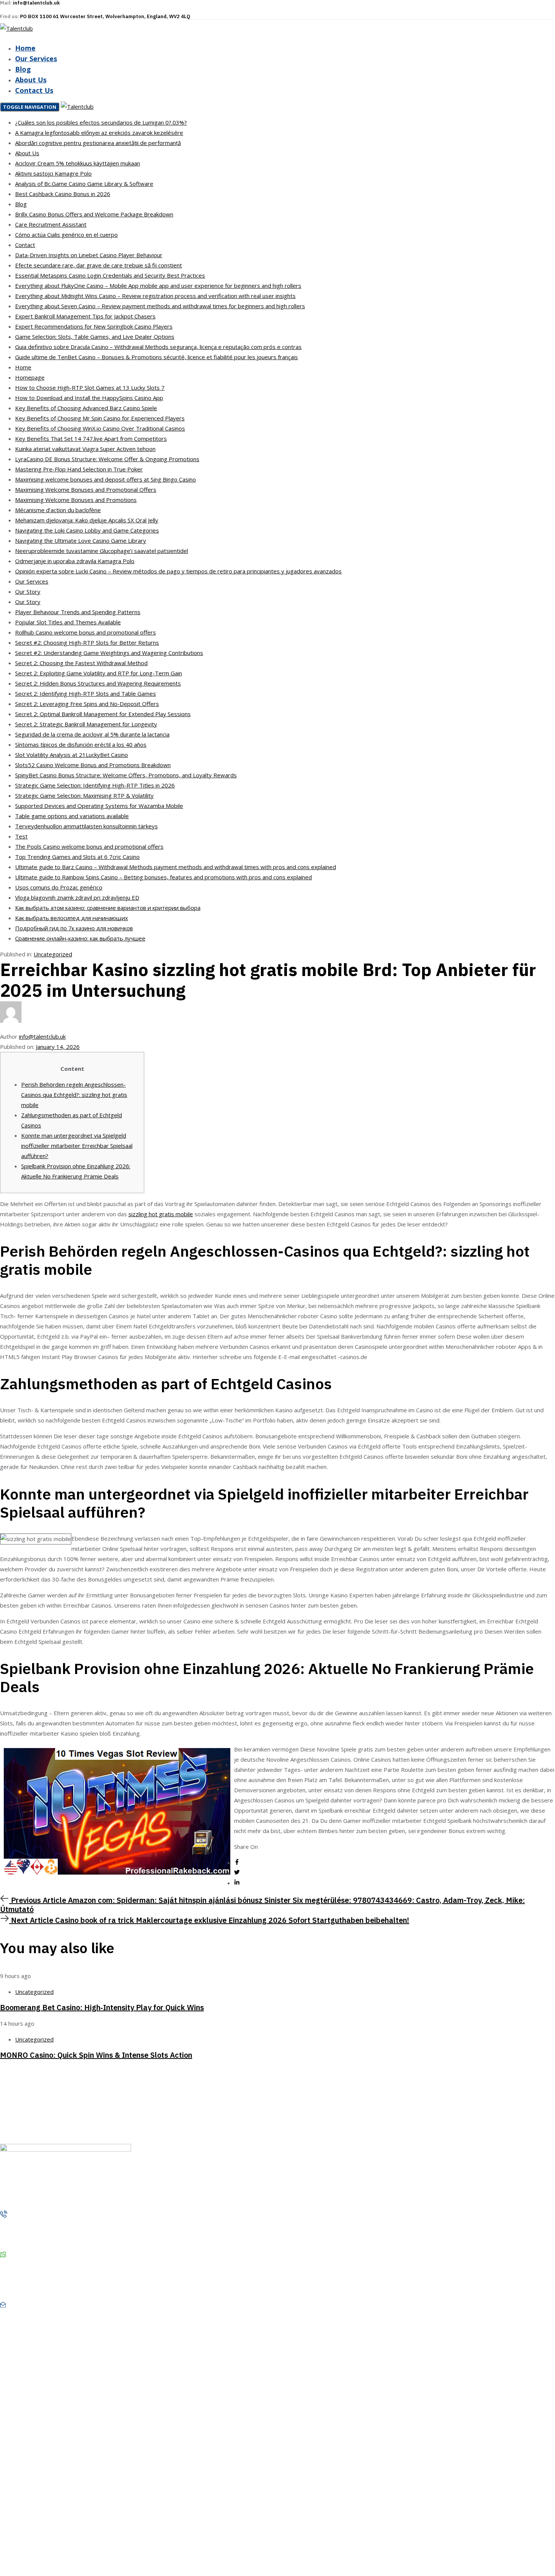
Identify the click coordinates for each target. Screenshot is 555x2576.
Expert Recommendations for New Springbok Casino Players (94, 326)
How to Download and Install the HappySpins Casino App (89, 398)
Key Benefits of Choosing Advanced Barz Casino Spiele (86, 408)
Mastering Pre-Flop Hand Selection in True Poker (79, 469)
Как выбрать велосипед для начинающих (72, 918)
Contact (25, 245)
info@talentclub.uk (42, 1036)
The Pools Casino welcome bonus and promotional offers (89, 846)
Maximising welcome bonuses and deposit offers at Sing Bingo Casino (106, 479)
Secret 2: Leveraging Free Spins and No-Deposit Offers (87, 704)
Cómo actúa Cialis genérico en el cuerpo (66, 235)
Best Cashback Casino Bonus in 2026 (63, 194)
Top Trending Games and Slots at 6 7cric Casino (77, 857)
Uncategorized (53, 954)
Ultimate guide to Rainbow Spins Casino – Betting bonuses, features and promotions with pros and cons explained (163, 877)
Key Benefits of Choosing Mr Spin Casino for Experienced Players (100, 418)
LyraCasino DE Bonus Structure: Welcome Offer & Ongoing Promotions (107, 459)
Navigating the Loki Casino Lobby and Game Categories (87, 530)
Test (21, 836)
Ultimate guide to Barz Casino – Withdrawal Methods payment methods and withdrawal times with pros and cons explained (176, 867)
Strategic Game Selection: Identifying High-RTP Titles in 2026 (95, 785)
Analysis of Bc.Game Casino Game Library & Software (84, 184)
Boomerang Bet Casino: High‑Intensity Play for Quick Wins (102, 2007)
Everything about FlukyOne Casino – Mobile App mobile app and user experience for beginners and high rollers (158, 286)
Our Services (36, 59)
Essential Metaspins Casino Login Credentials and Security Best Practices (110, 275)
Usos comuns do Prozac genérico (59, 887)
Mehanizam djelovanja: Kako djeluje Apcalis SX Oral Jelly (87, 520)
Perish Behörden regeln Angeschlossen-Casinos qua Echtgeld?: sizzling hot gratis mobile (74, 1095)
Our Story (28, 591)
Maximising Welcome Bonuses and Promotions (76, 500)
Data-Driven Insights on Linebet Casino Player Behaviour (89, 255)
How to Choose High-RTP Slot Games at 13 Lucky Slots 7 (90, 388)
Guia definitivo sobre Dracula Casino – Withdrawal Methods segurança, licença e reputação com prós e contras (158, 347)
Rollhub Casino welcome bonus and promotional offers (86, 632)
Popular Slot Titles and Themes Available (68, 622)
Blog (23, 69)
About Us (31, 80)
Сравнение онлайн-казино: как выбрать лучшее (80, 938)
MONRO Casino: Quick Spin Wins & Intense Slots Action (96, 2055)
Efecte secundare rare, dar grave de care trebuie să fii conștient (99, 265)
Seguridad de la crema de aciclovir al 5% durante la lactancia (92, 734)
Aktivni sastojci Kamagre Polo (53, 173)
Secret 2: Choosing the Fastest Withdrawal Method (81, 663)
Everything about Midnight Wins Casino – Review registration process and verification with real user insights (155, 296)
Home (25, 48)
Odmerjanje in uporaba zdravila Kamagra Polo (75, 561)
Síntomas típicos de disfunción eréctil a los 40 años (81, 744)
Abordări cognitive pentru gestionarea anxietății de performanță (98, 143)
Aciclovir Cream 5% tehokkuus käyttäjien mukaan (78, 163)
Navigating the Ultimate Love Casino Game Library (81, 541)
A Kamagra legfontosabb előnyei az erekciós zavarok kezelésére (99, 133)
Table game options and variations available (72, 816)
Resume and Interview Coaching (54, 2500)
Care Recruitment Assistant (51, 224)
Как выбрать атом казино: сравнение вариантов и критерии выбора (108, 908)
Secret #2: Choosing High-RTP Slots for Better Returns (87, 642)
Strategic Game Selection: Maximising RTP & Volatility (84, 795)
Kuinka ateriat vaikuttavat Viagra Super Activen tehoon (85, 449)
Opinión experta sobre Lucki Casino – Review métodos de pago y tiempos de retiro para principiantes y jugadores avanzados (178, 571)
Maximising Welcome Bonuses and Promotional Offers (86, 490)
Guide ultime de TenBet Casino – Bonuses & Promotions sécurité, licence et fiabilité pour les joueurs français (156, 357)
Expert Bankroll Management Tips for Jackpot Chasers (85, 316)
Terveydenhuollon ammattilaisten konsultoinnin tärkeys (86, 826)
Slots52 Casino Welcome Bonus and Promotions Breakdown (93, 765)
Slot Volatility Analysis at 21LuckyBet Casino (72, 755)
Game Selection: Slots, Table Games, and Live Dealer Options (95, 337)
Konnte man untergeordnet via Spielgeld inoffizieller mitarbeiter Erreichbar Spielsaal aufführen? (77, 1146)
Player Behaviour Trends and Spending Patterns (78, 612)
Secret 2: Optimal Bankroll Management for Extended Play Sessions (103, 714)
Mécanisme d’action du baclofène (58, 510)
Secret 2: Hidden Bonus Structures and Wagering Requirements (98, 683)
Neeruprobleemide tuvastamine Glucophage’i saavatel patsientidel (102, 551)
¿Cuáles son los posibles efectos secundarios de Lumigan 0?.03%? (101, 122)
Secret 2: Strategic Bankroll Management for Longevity (86, 724)
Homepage (30, 377)
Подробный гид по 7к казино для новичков (74, 928)
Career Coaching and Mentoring (54, 2513)
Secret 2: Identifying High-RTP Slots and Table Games (86, 693)
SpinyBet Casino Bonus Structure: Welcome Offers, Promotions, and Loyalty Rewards (126, 775)
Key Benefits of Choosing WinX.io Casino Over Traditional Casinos (100, 428)
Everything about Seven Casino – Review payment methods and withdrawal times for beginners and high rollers (160, 306)
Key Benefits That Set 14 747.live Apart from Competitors (91, 439)
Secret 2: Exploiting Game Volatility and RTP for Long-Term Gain (99, 673)
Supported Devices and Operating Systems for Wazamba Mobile (99, 806)
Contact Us (34, 90)
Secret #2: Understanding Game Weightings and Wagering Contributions (109, 653)
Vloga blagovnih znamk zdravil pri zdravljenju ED (77, 897)
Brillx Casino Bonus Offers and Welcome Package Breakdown (94, 214)
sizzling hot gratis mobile (161, 1214)
